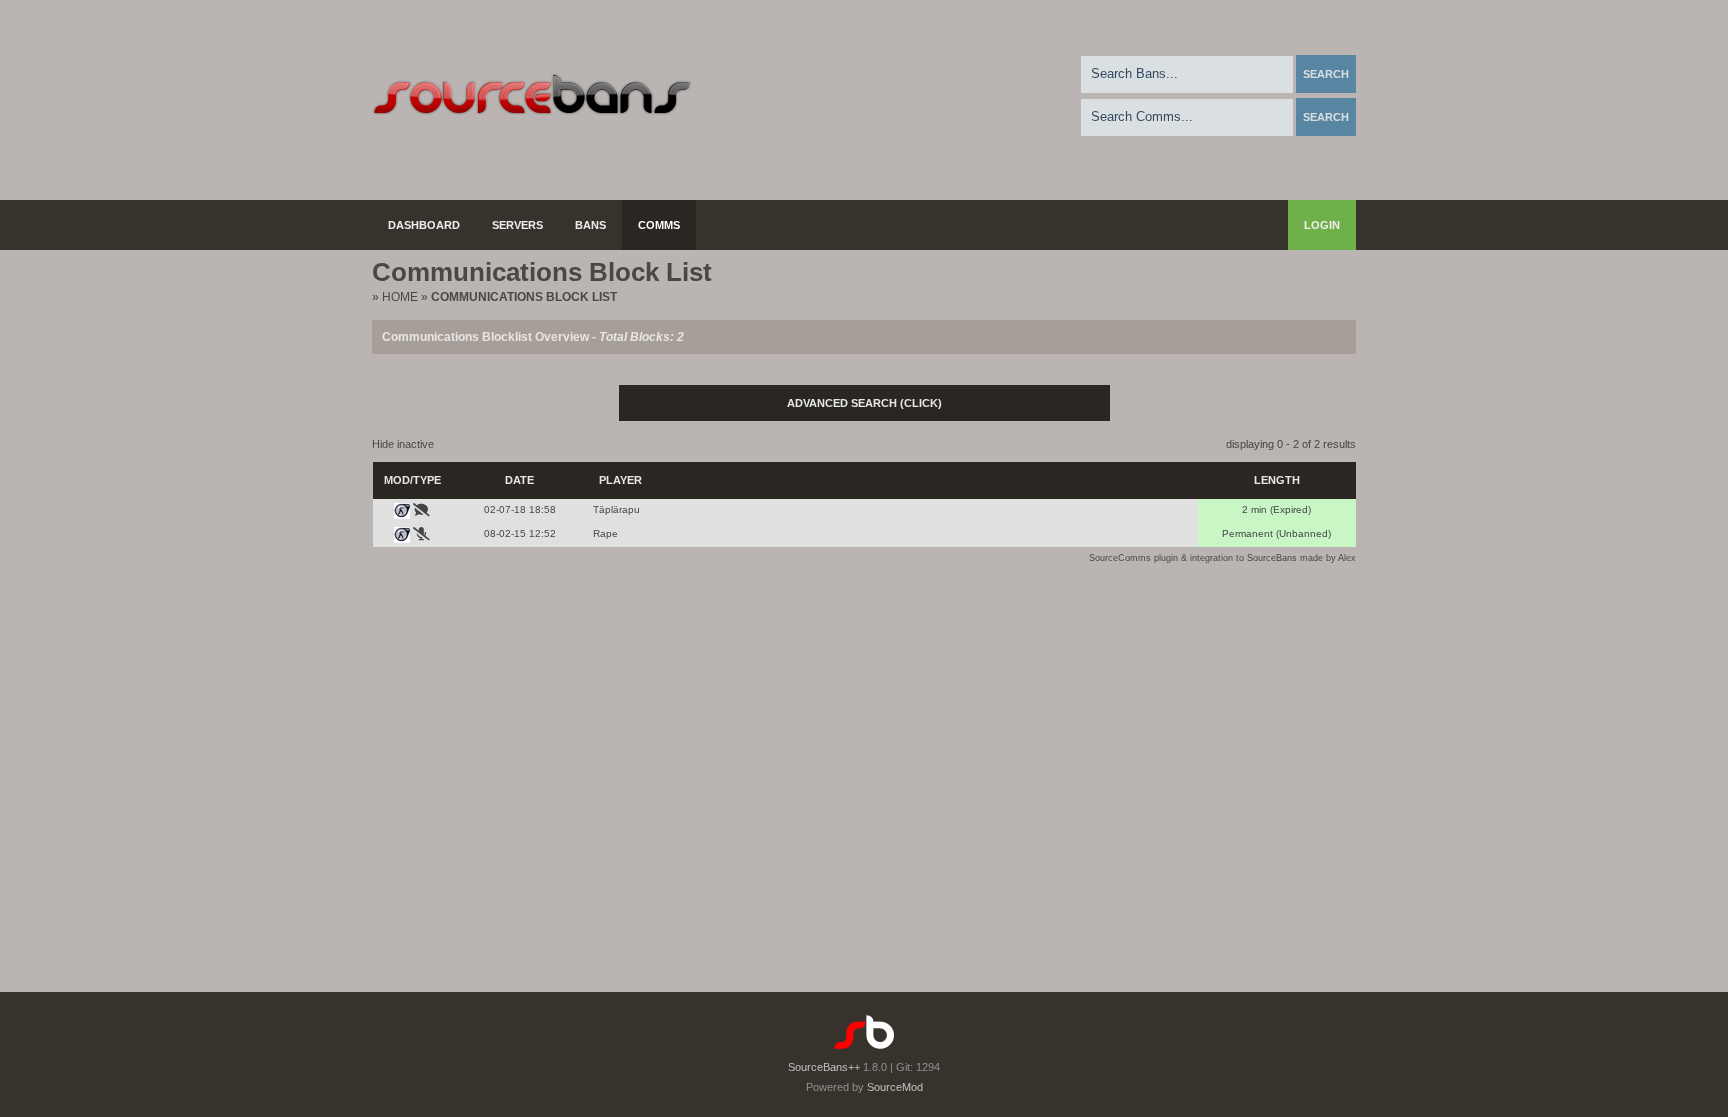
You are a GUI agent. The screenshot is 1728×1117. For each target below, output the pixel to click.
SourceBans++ (824, 1067)
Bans (590, 225)
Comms (659, 225)
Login (1322, 225)
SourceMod (895, 1087)
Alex (1347, 558)
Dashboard (424, 225)
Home (400, 297)
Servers (517, 225)
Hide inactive (403, 444)
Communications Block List (524, 297)
